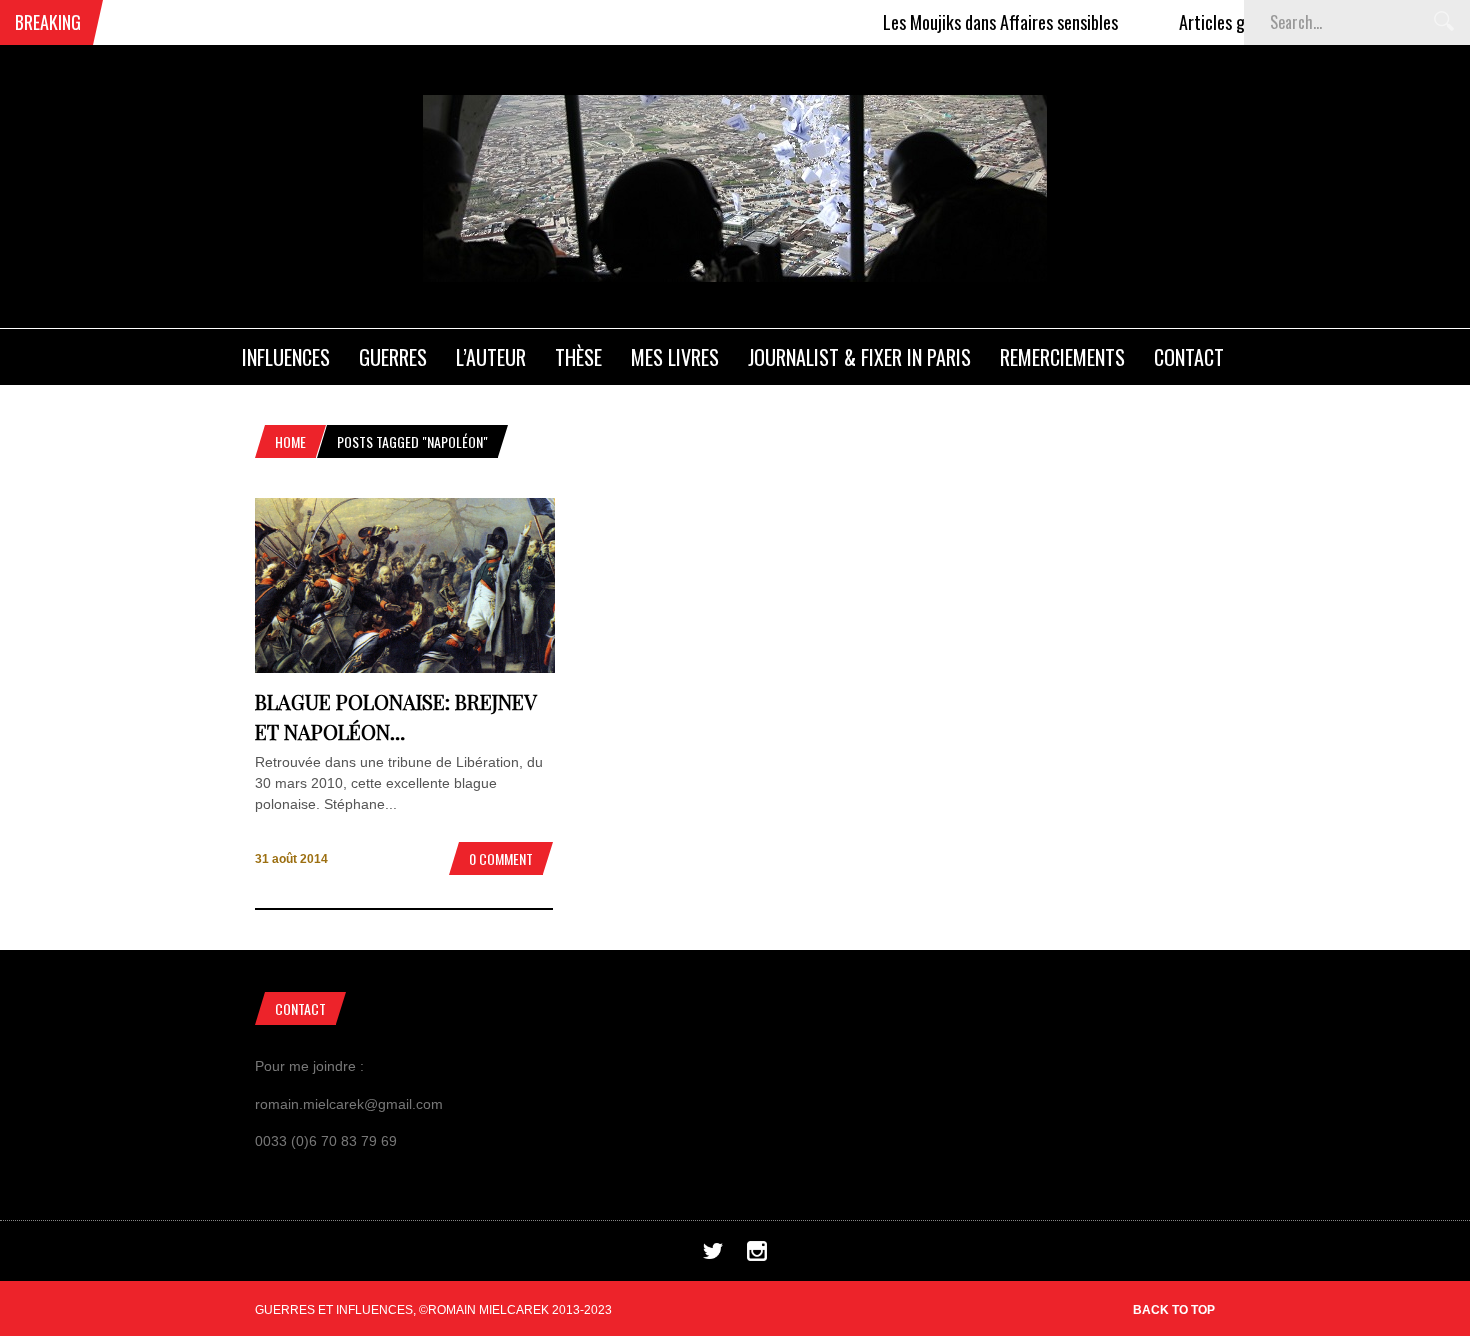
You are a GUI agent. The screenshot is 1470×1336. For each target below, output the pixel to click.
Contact (1189, 357)
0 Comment (501, 858)
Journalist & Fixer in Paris (859, 357)
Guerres (393, 357)
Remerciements (1062, 357)
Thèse (578, 357)
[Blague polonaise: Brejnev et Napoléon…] (405, 668)
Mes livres (675, 357)
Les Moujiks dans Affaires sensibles (974, 22)
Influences (286, 357)
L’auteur (491, 357)
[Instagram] (757, 1256)
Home (290, 441)
